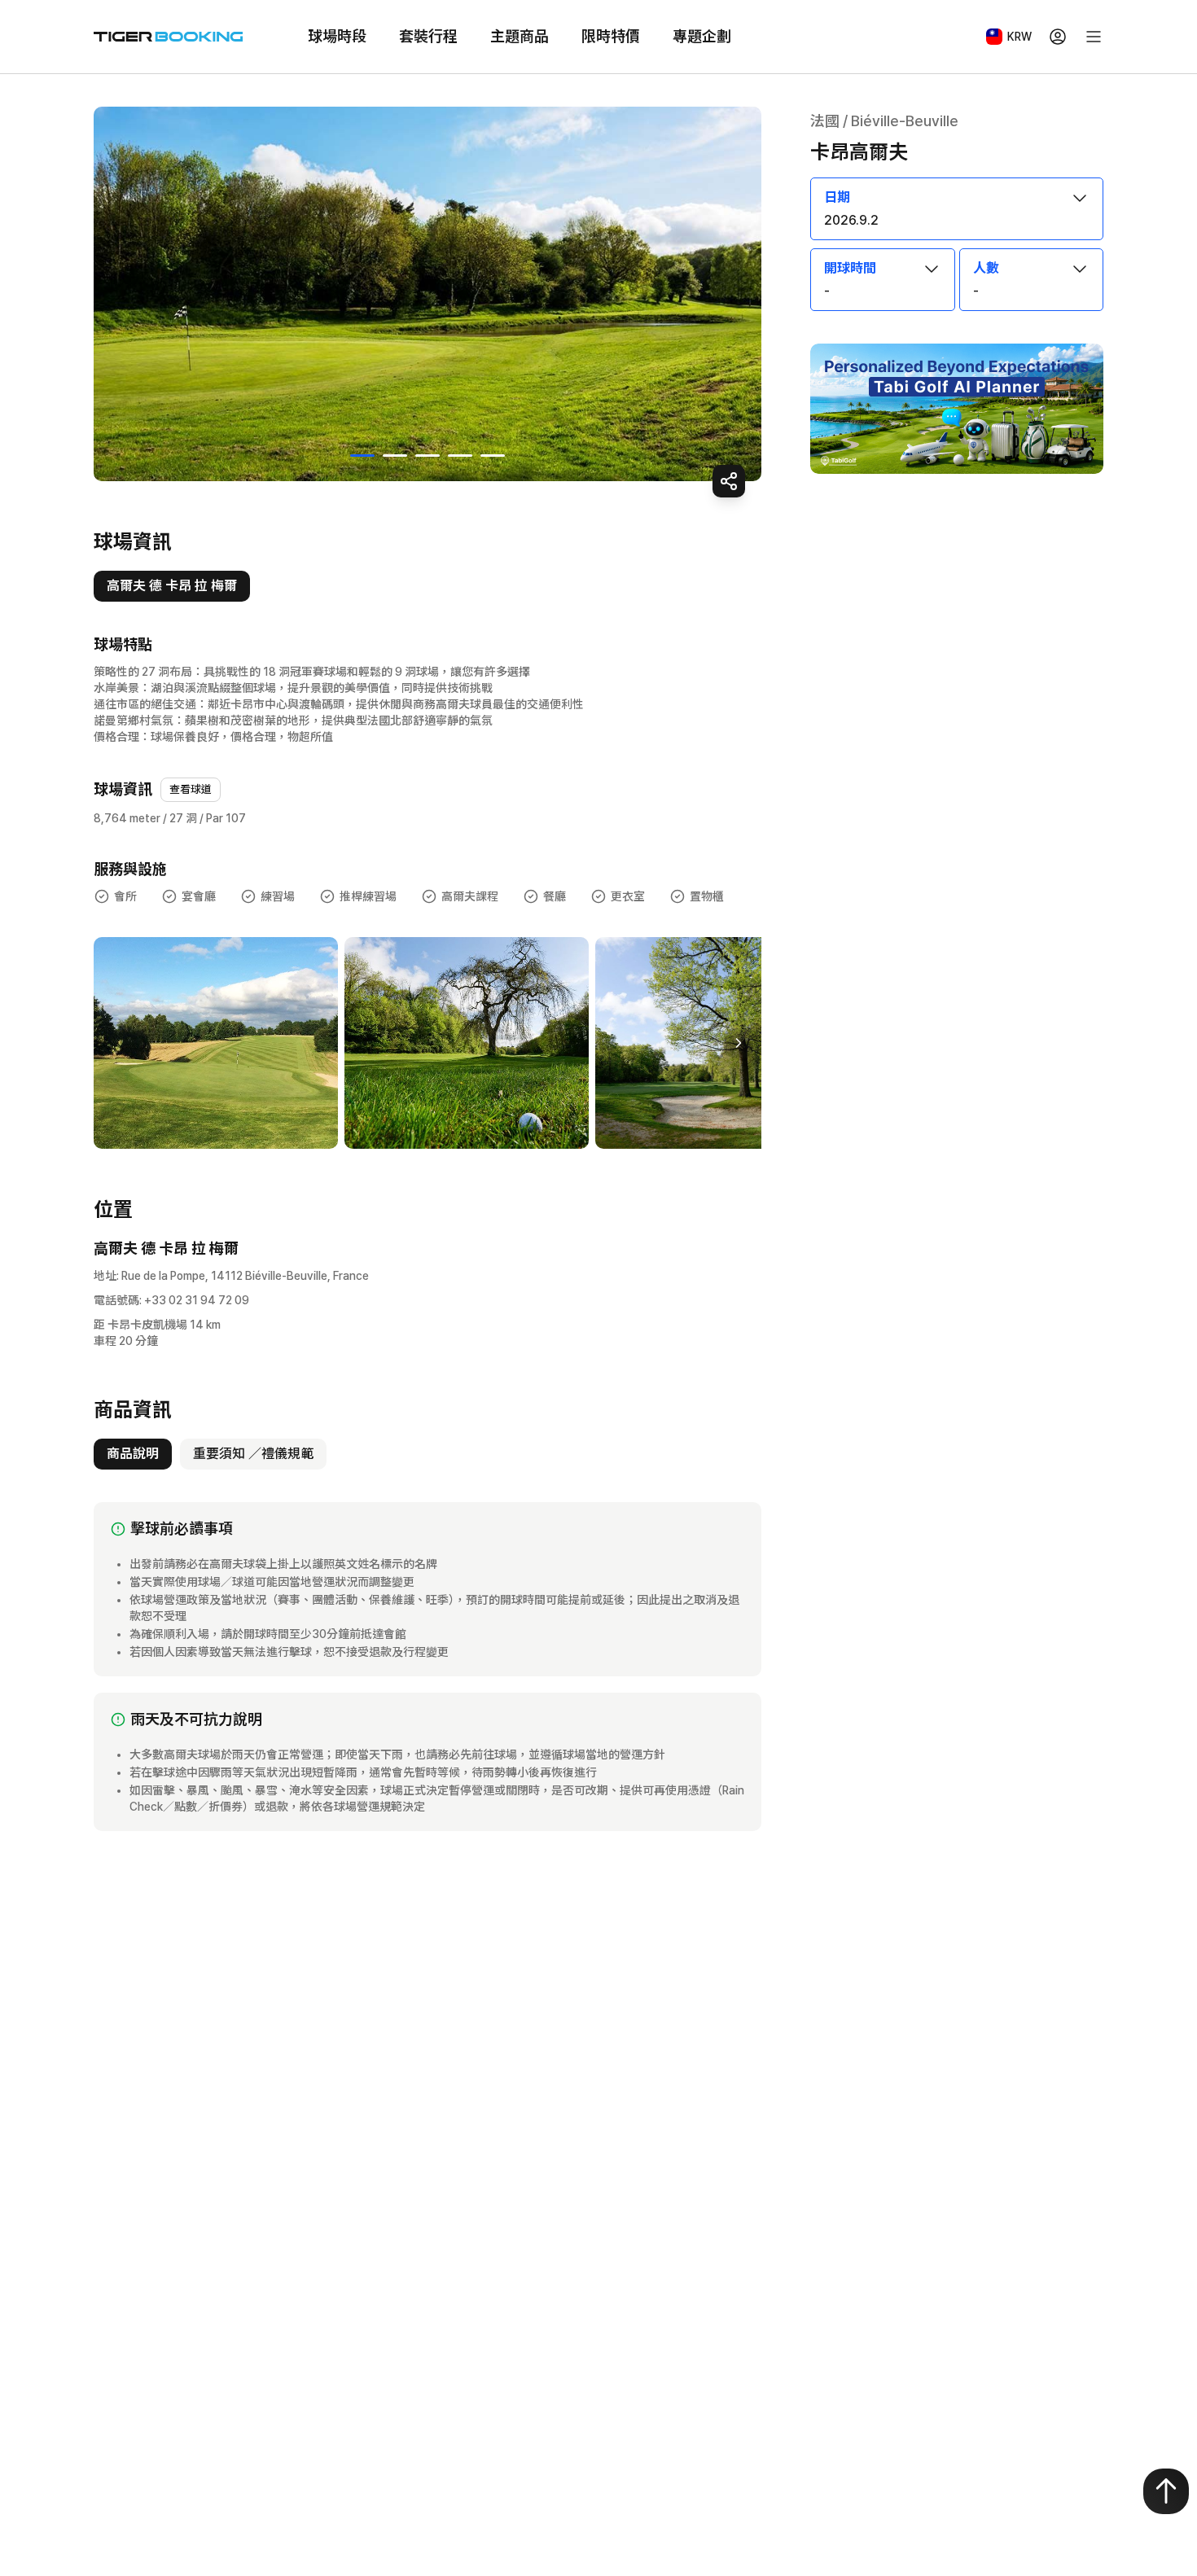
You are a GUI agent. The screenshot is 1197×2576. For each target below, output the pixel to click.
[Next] (739, 1043)
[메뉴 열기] (1094, 37)
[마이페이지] (1058, 37)
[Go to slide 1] (362, 456)
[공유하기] (729, 481)
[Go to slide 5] (493, 456)
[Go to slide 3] (427, 456)
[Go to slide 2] (395, 456)
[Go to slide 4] (460, 456)
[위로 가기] (1166, 2491)
